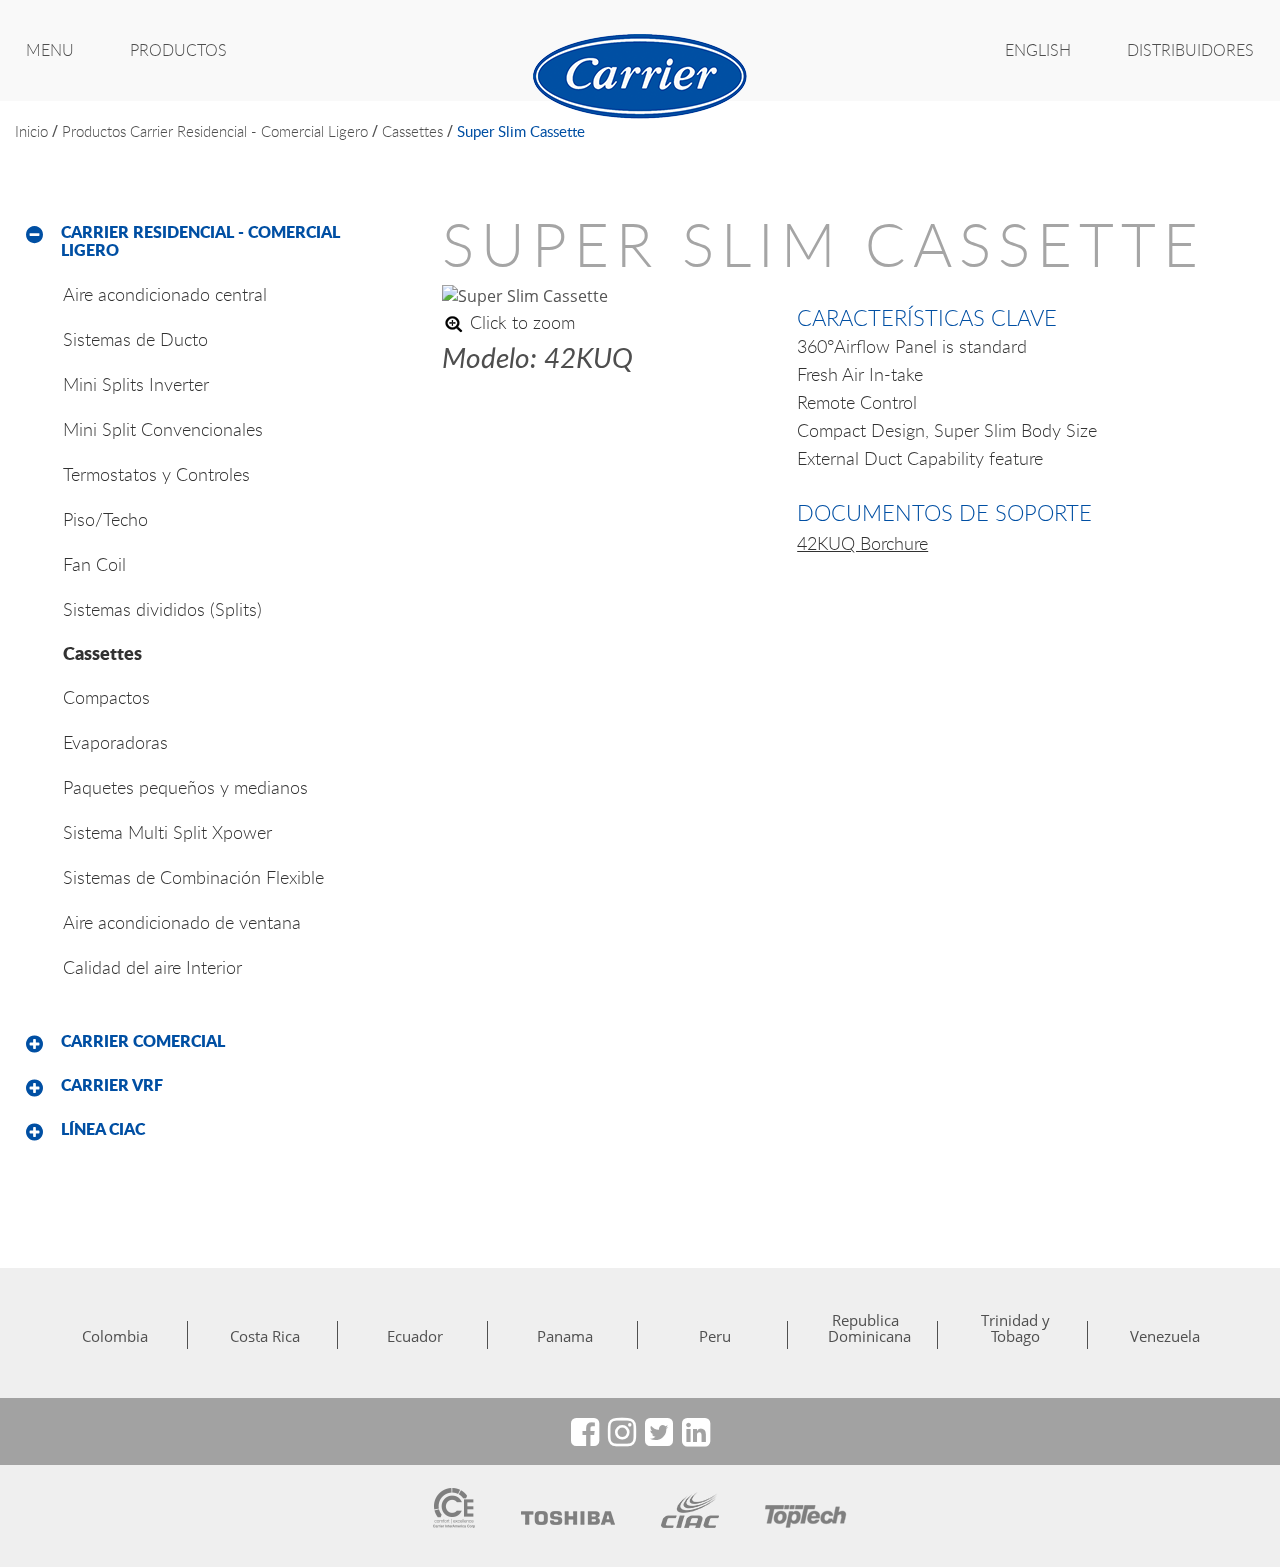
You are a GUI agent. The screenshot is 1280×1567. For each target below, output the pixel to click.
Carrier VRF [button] (112, 1085)
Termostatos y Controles (156, 474)
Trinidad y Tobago (1015, 1328)
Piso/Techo (105, 519)
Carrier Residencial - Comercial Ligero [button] (200, 241)
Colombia (115, 1336)
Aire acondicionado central (165, 294)
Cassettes (412, 131)
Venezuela (1165, 1336)
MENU (50, 50)
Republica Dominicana (865, 1328)
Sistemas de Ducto (135, 339)
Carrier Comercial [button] (143, 1041)
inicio (31, 131)
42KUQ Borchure (862, 543)
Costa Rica (265, 1336)
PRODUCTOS (178, 50)
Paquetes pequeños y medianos (185, 787)
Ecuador (415, 1336)
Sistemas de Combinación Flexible (193, 877)
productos (94, 131)
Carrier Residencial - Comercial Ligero (249, 131)
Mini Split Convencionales (163, 429)
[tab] (213, 241)
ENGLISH (1038, 50)
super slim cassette (521, 131)
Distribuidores (1190, 50)
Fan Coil (94, 564)
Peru (715, 1336)
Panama (565, 1336)
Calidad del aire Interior (152, 967)
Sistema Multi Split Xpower (167, 832)
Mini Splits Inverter (136, 384)
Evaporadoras (115, 742)
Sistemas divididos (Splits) (162, 609)
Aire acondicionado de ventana (182, 922)
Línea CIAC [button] (103, 1129)
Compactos (106, 697)
